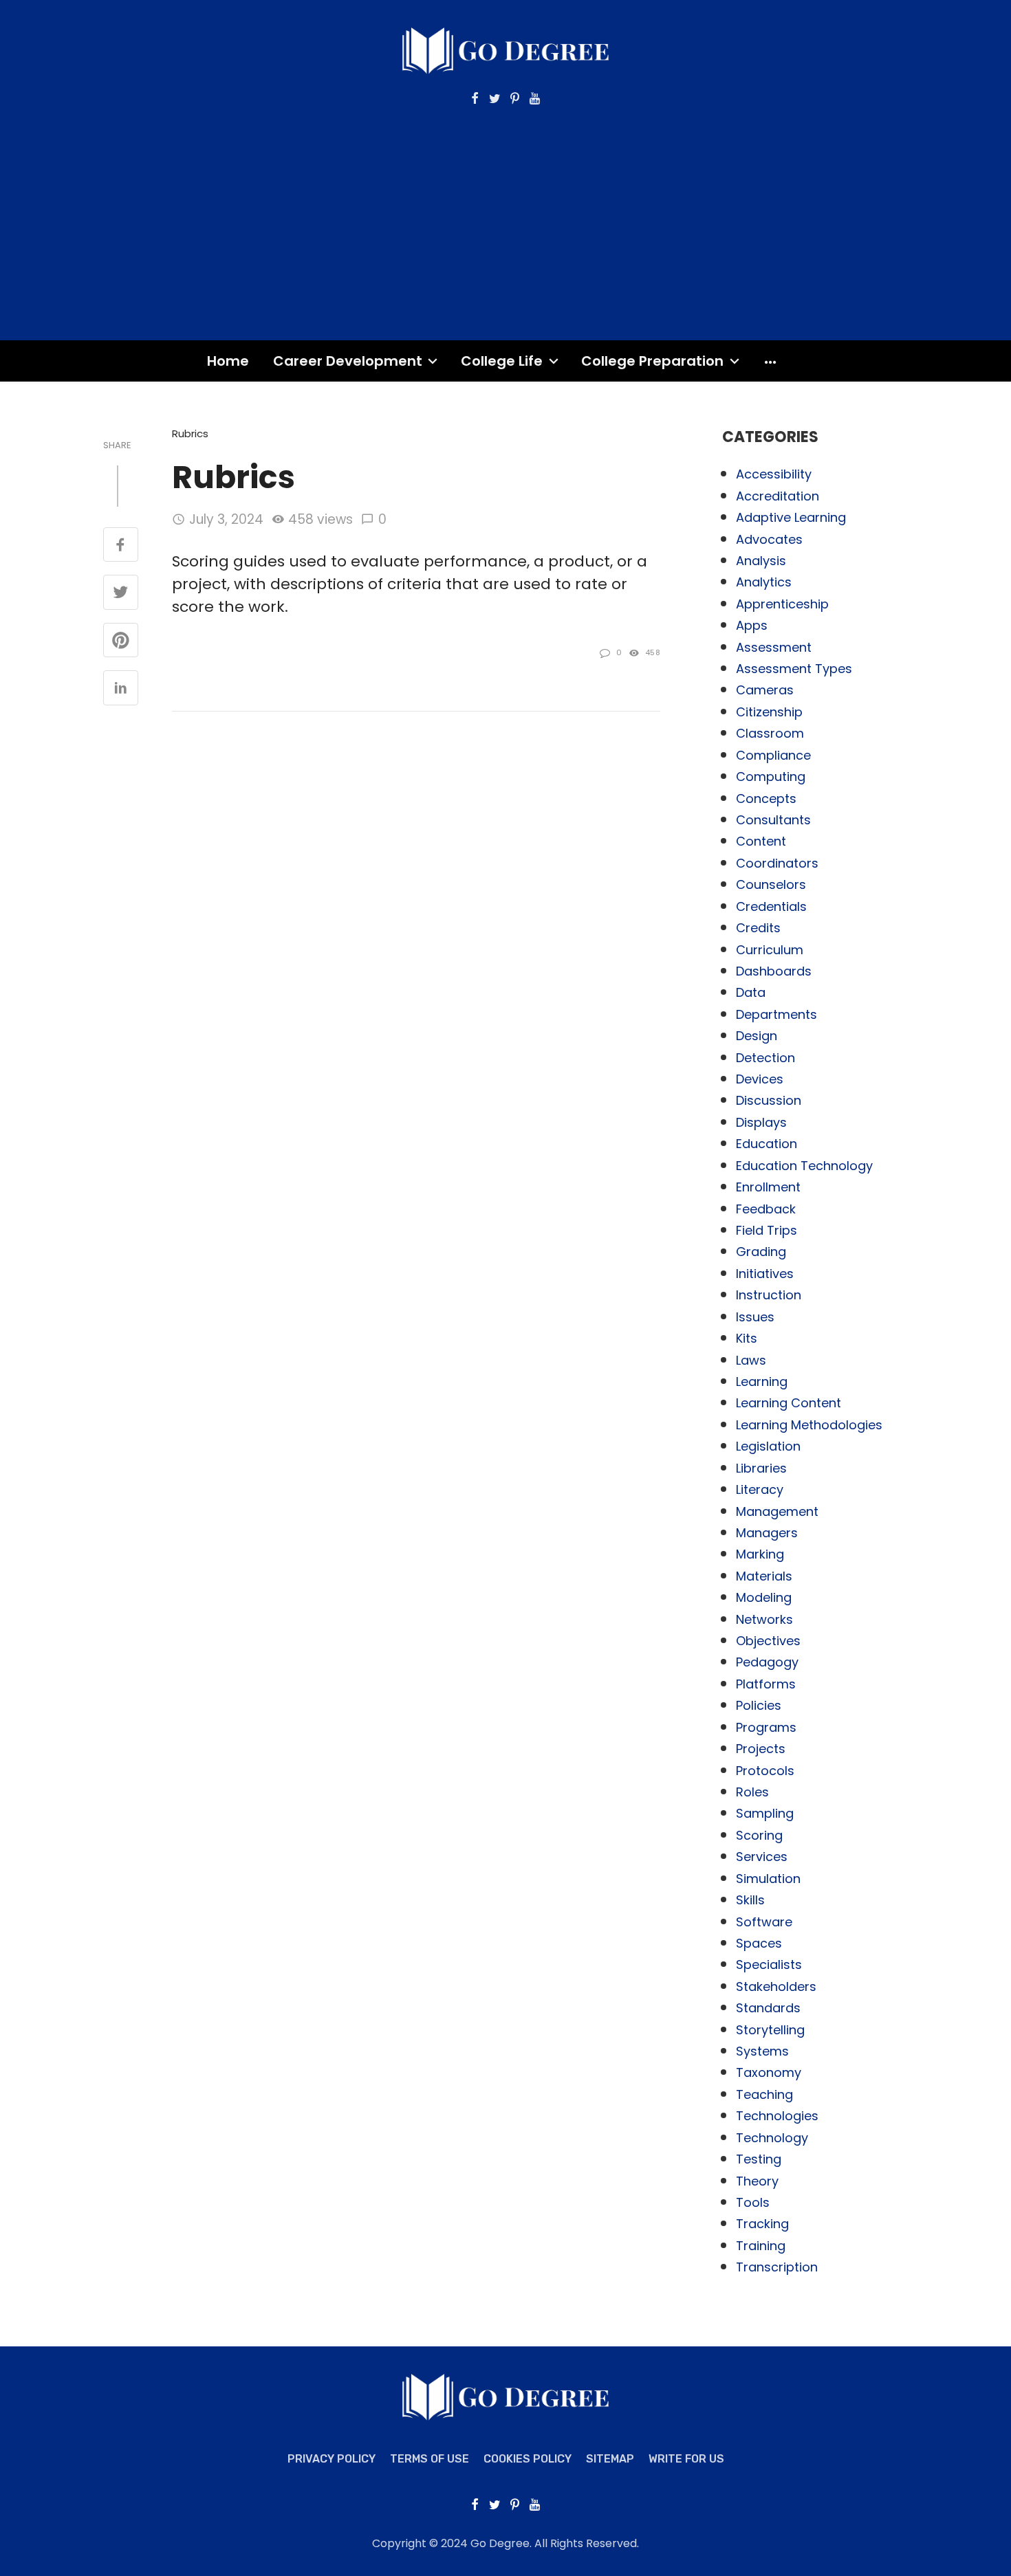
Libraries (761, 1468)
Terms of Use (430, 2459)
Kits (747, 1338)
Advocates (769, 539)
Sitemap (610, 2459)
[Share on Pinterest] (121, 641)
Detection (765, 1058)
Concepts (766, 799)
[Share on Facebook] (121, 546)
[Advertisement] (505, 210)
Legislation (768, 1446)
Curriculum (770, 950)
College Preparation (652, 361)
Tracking (762, 2224)
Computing (771, 777)
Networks (764, 1619)
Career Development (348, 361)
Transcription (777, 2267)
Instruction (769, 1295)
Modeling (764, 1597)
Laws (751, 1360)
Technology (772, 2138)
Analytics (764, 582)
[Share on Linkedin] (121, 689)
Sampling (765, 1813)
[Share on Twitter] (121, 593)
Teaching (764, 2094)
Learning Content (789, 1403)
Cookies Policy (528, 2459)
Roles (752, 1792)
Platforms (766, 1684)
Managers (767, 1533)
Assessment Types (794, 669)
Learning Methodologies (809, 1425)
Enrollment (768, 1187)
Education (767, 1144)
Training (761, 2246)
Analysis (761, 561)
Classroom (770, 733)
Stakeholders (776, 1986)
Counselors (771, 884)
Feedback (766, 1209)
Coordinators (777, 863)
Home (228, 361)
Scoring (759, 1835)
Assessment (774, 647)
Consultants (773, 820)
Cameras (765, 690)
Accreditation (778, 496)
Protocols (765, 1771)
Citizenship (769, 712)
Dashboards (774, 971)
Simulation (768, 1879)
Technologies (777, 2116)
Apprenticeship (782, 604)
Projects (761, 1749)
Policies (759, 1705)
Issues (755, 1317)
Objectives (768, 1641)
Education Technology (804, 1166)
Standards (768, 2008)
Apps (752, 625)
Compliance (773, 755)
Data (751, 992)
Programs (766, 1727)
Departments (776, 1014)
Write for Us (686, 2459)
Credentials (771, 906)
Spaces (759, 1943)
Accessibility (774, 474)
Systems (762, 2051)
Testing (759, 2159)
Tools (753, 2202)
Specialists (769, 1964)
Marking (760, 1554)
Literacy (760, 1489)
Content (761, 841)
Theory (757, 2181)
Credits (758, 928)
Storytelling (770, 2030)
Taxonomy (769, 2072)
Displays (761, 1122)
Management (777, 1511)
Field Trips (767, 1230)
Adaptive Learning (791, 517)
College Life (502, 361)
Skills (750, 1900)
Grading (761, 1252)
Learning (762, 1381)
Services (762, 1857)
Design (757, 1036)
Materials (764, 1576)
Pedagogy (767, 1662)
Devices (760, 1079)
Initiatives (765, 1274)
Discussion (769, 1100)
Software (764, 1922)
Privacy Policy (331, 2459)
